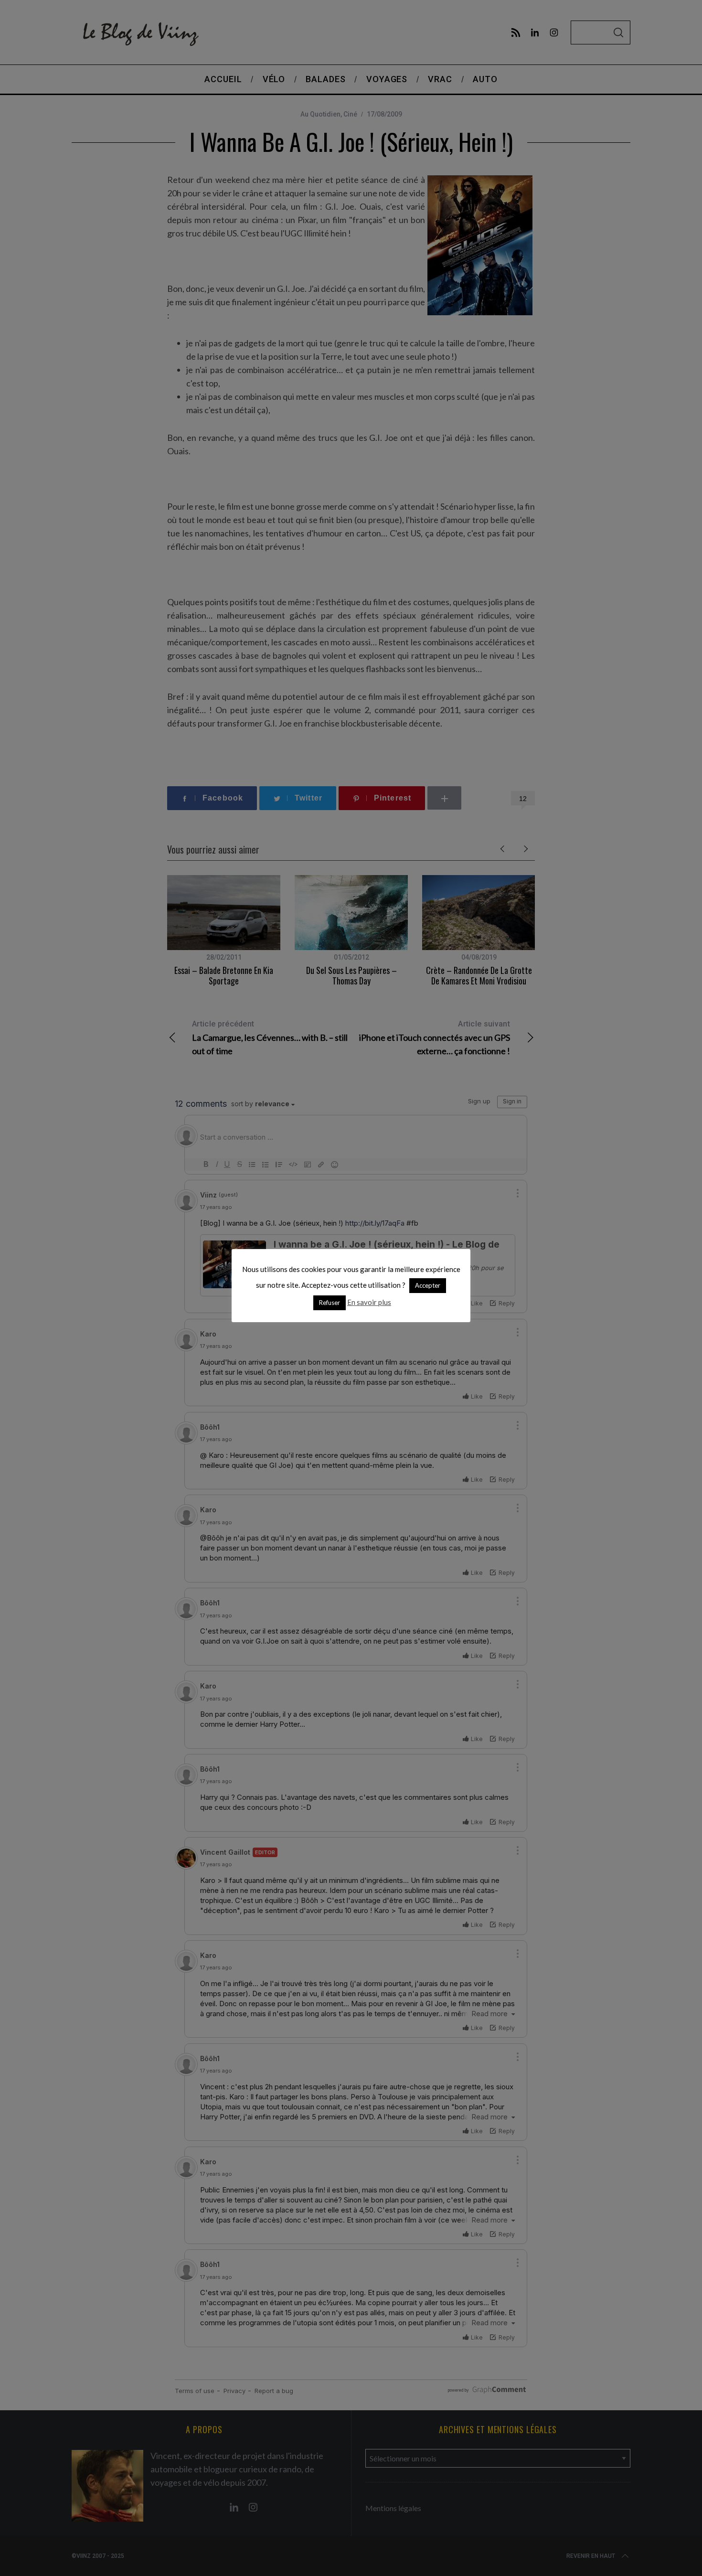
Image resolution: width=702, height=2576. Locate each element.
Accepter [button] (428, 1285)
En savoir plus (369, 1302)
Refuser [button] (330, 1303)
